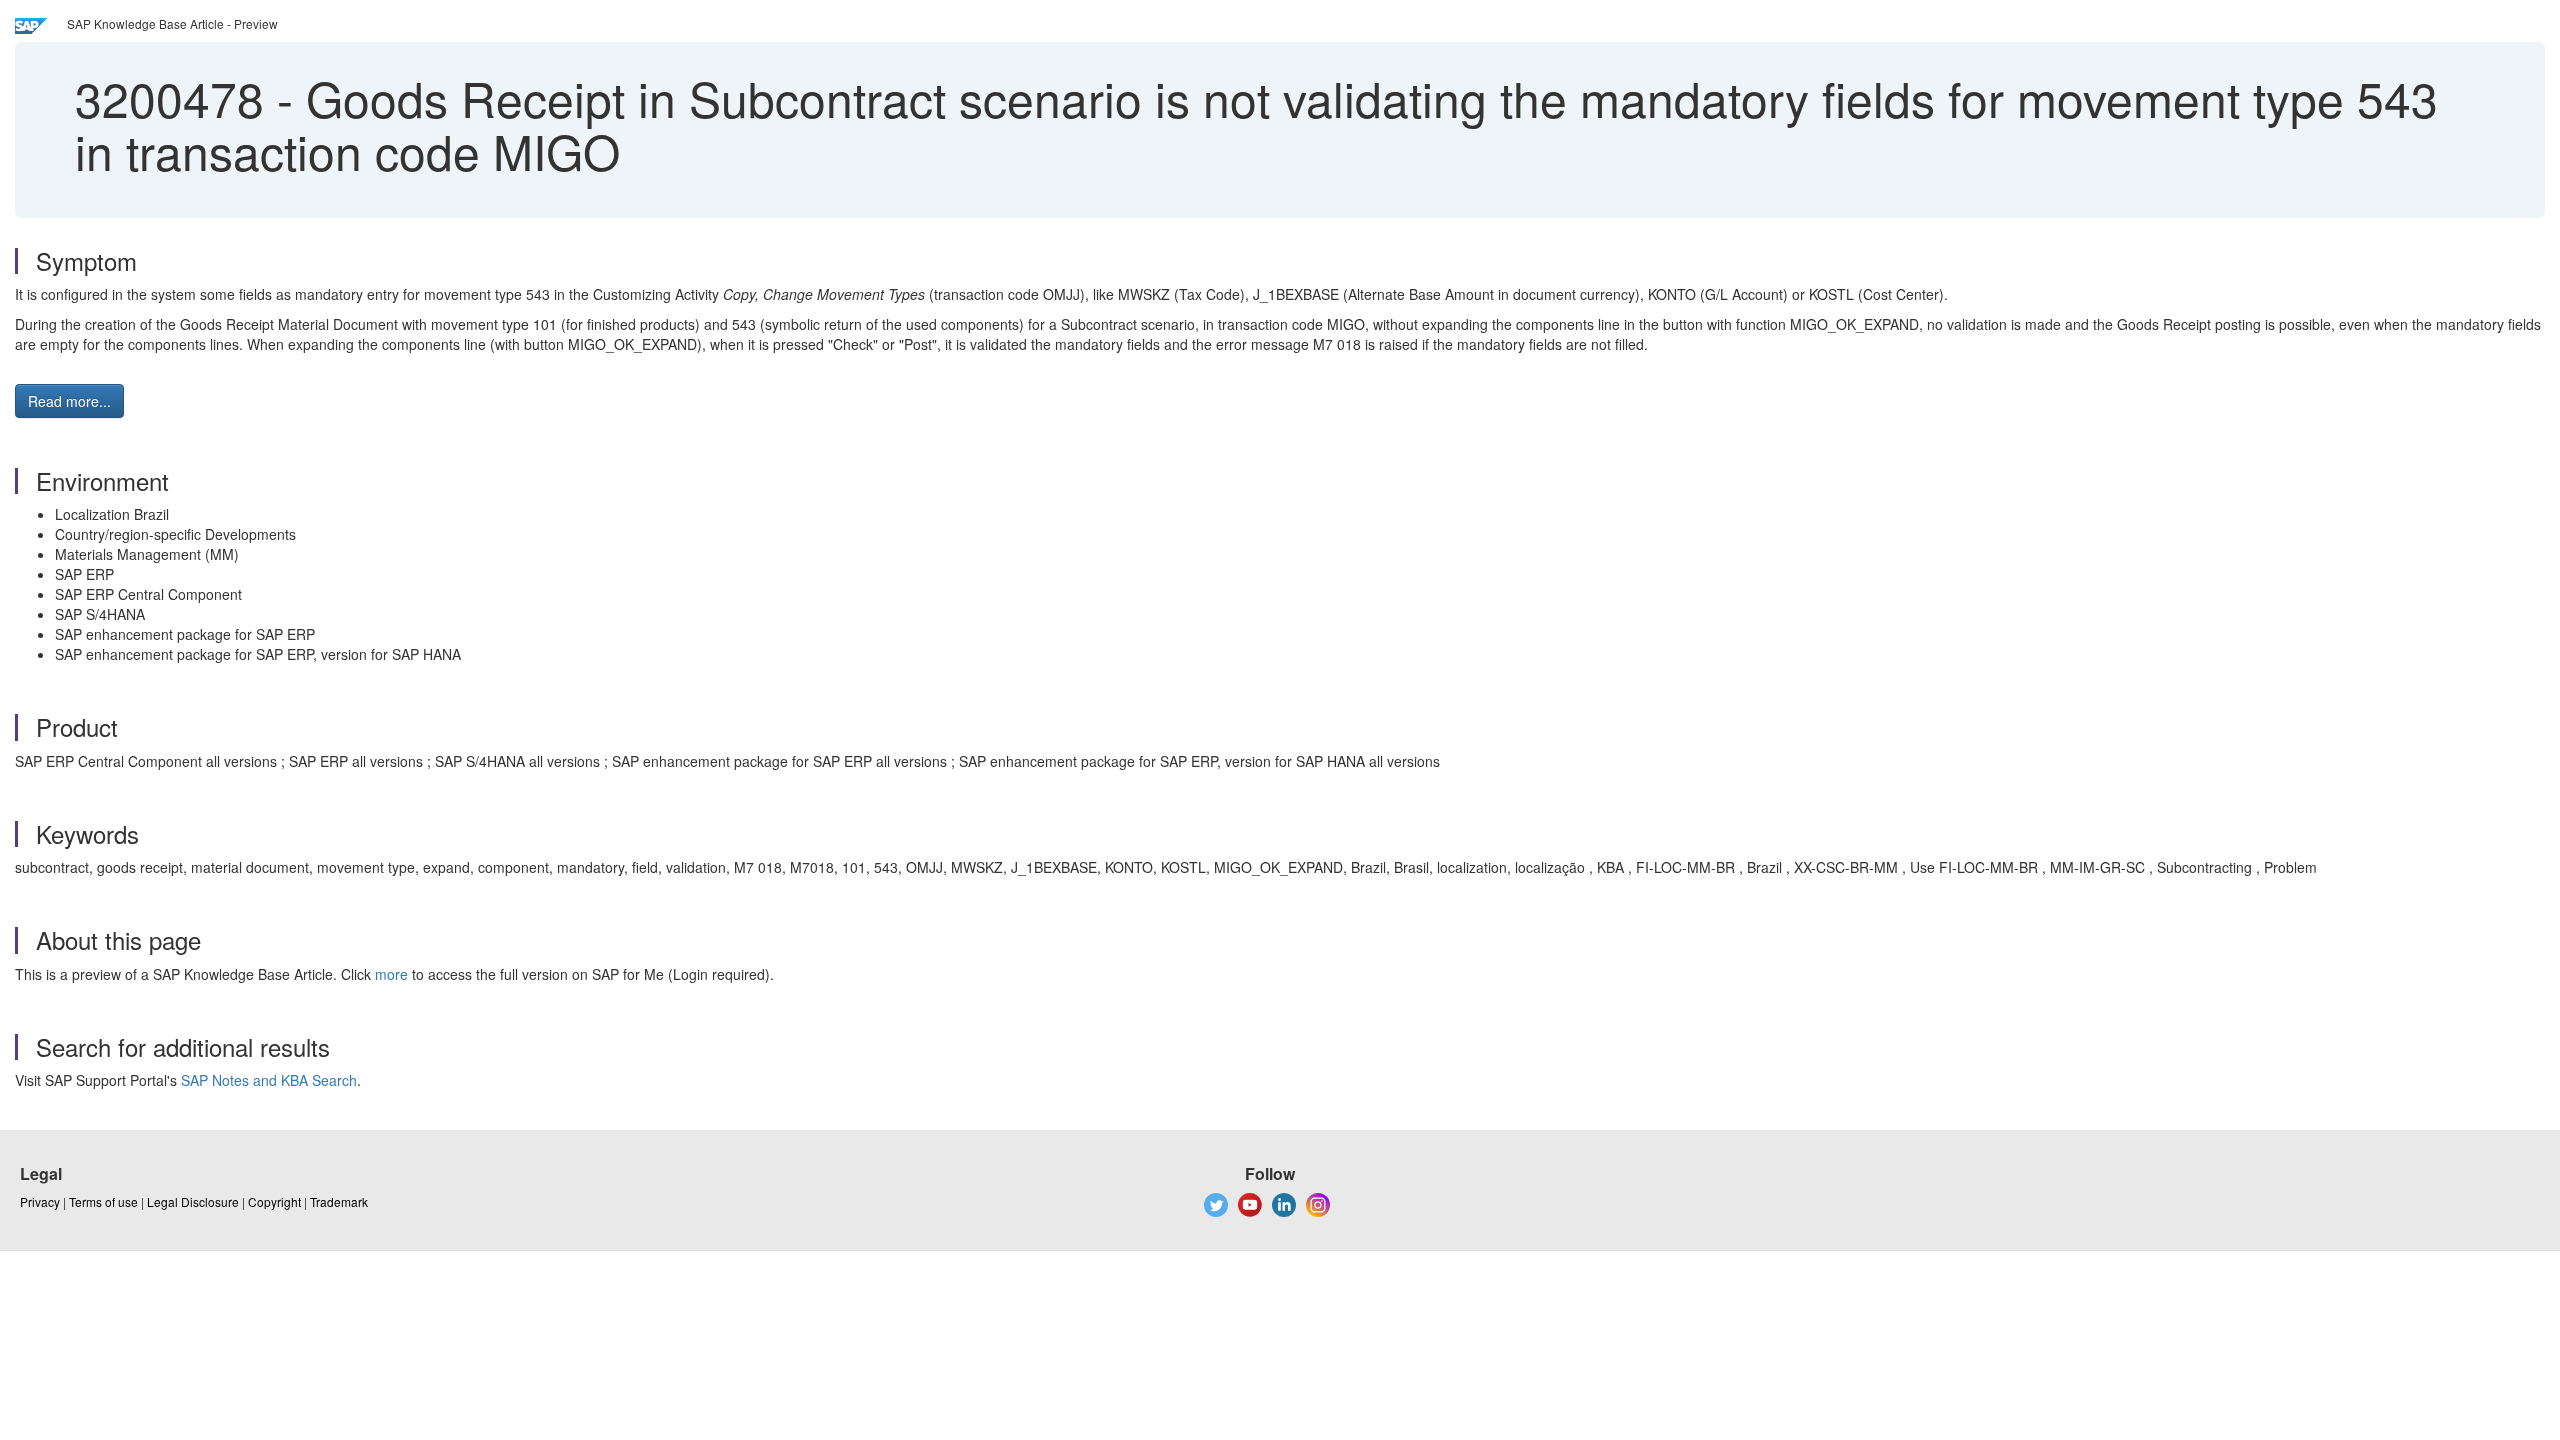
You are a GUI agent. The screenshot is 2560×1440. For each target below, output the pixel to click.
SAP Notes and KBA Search (269, 1080)
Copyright (274, 1201)
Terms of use (103, 1201)
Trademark (339, 1201)
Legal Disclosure (193, 1201)
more (391, 974)
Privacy (40, 1201)
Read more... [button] (69, 401)
